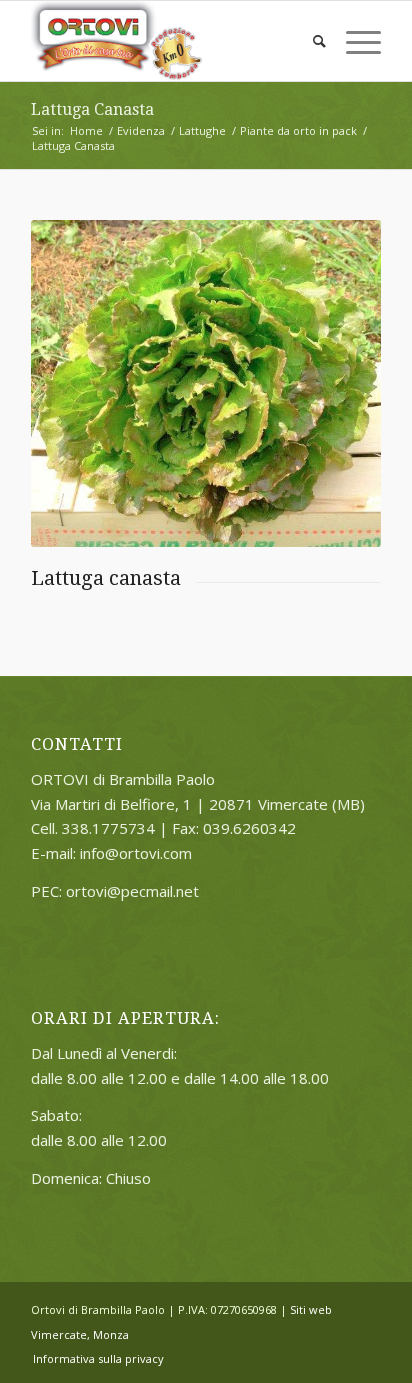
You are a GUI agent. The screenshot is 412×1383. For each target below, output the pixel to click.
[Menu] (353, 41)
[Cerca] (309, 41)
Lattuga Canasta (92, 109)
